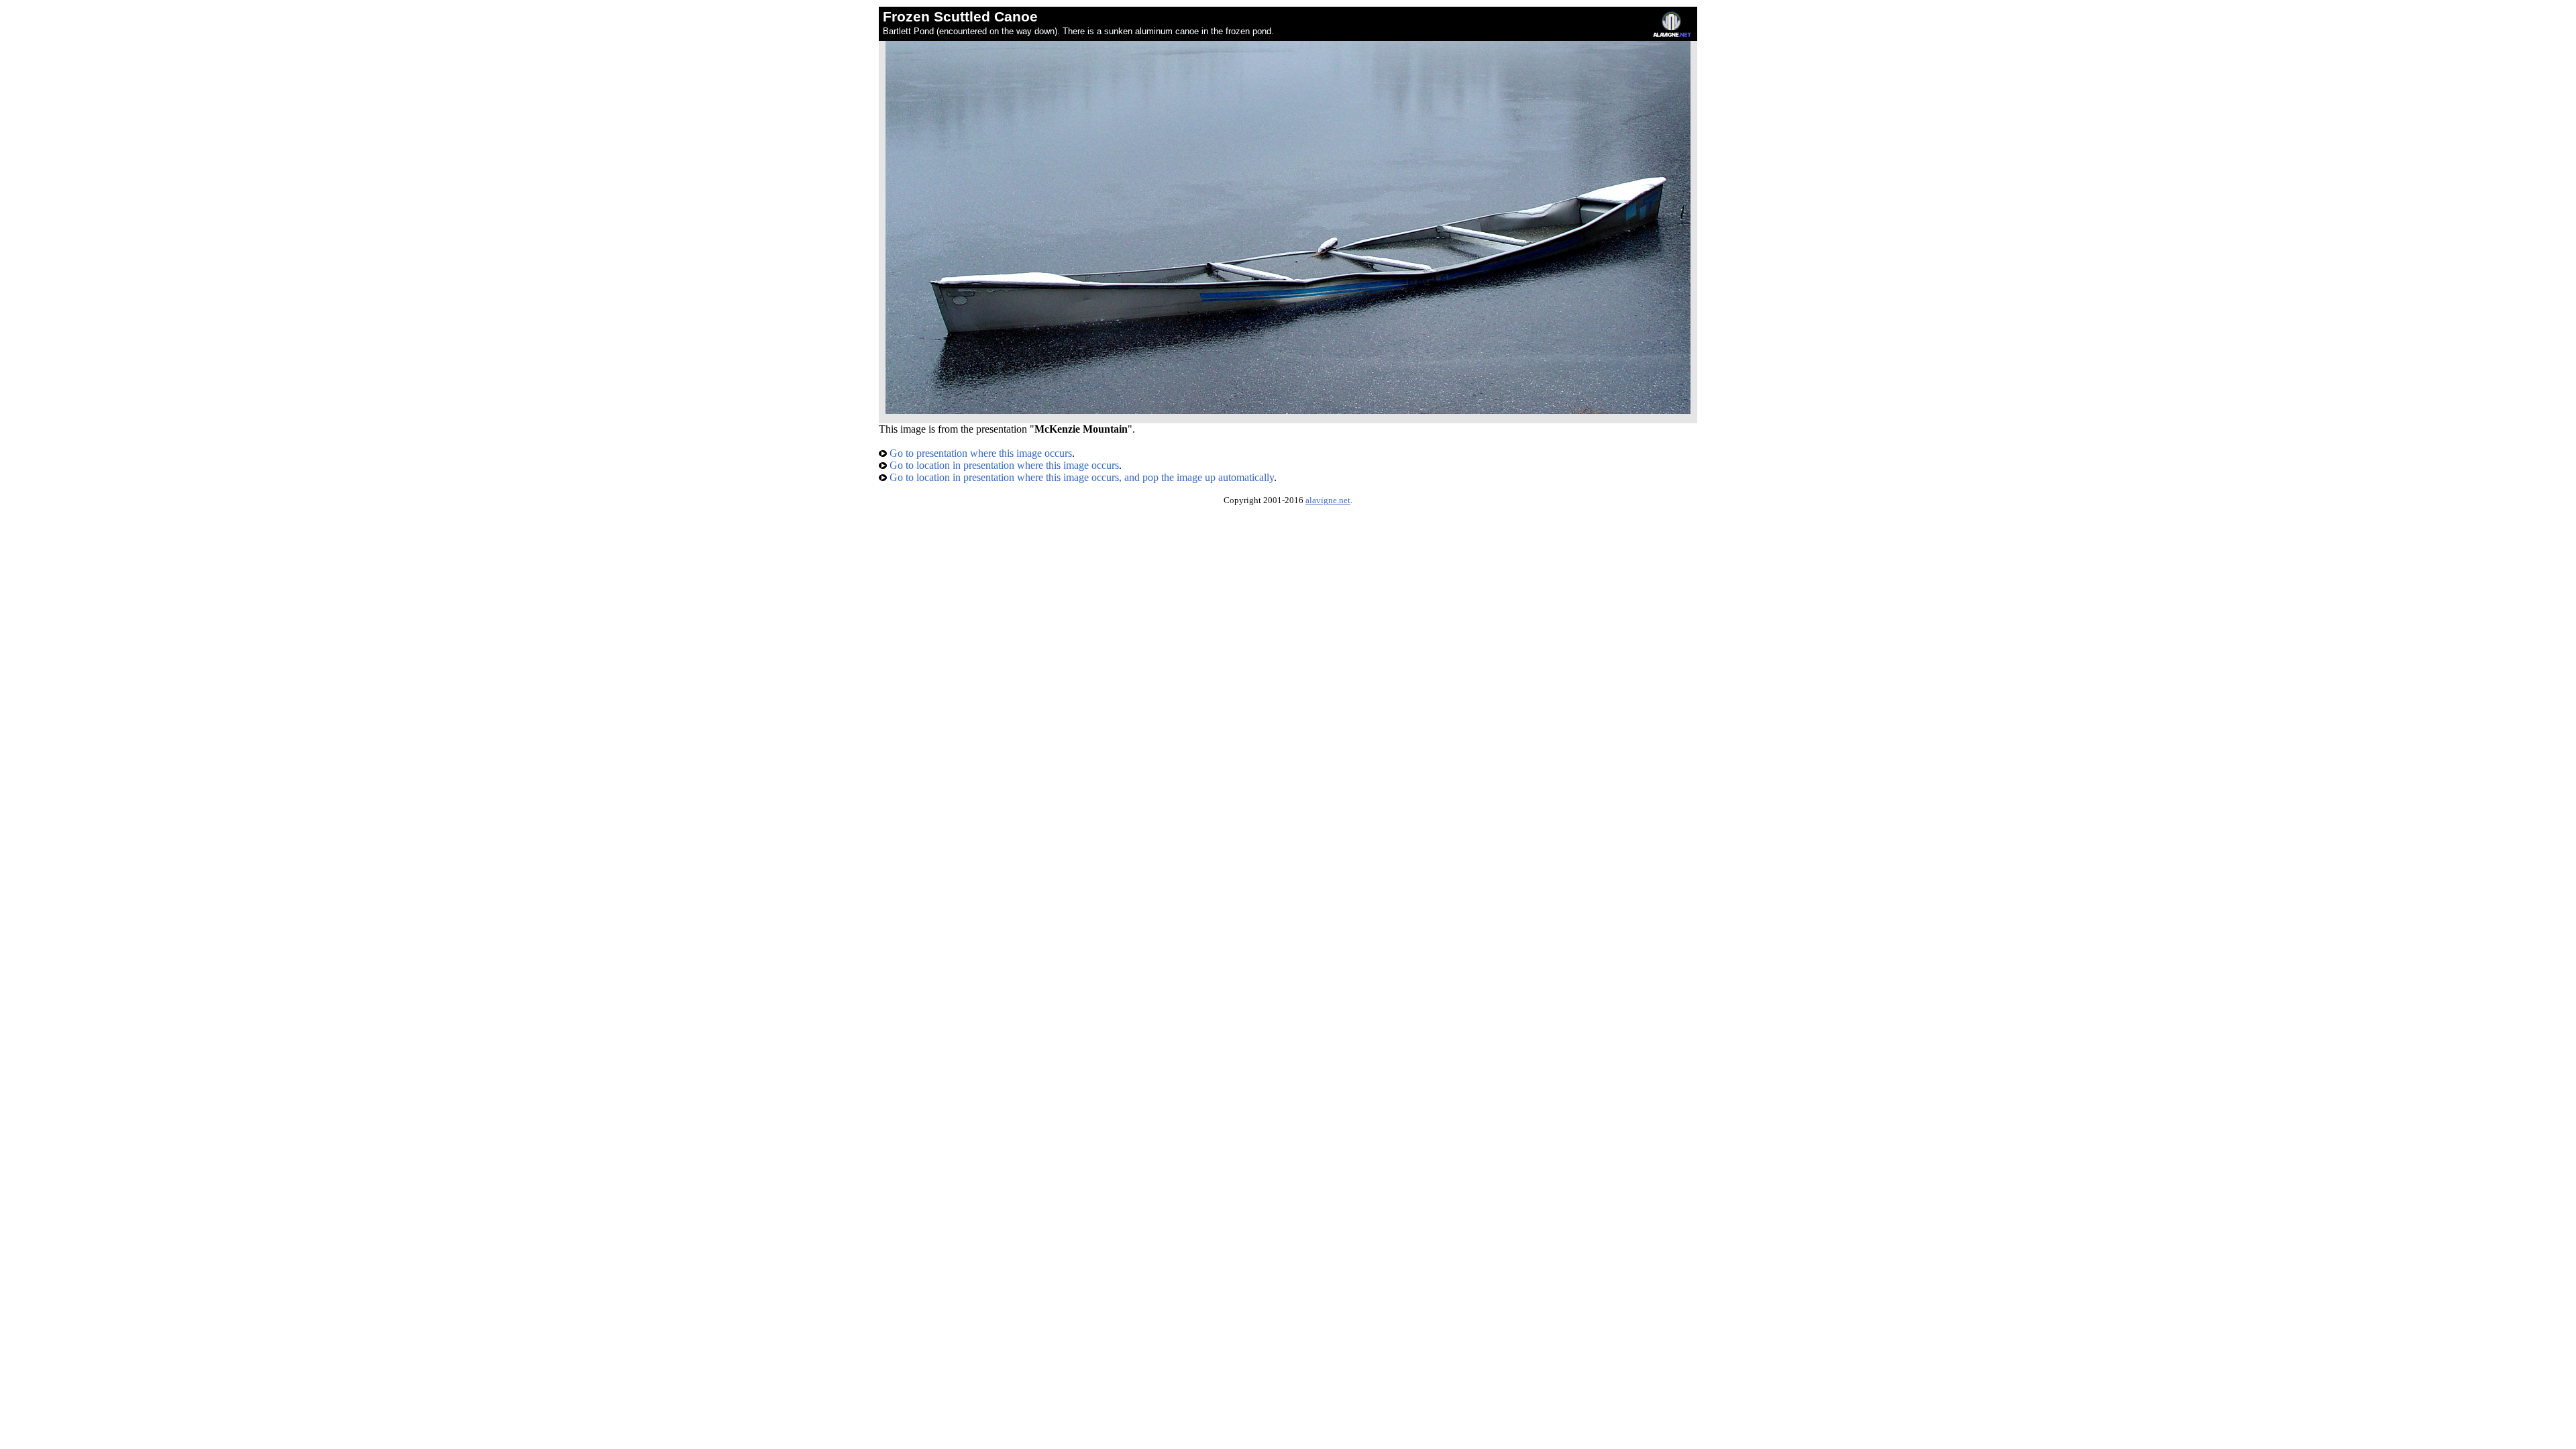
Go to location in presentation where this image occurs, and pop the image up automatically (1080, 477)
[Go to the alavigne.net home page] (1672, 34)
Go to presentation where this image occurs (979, 453)
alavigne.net (1328, 500)
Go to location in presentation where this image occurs (1003, 465)
